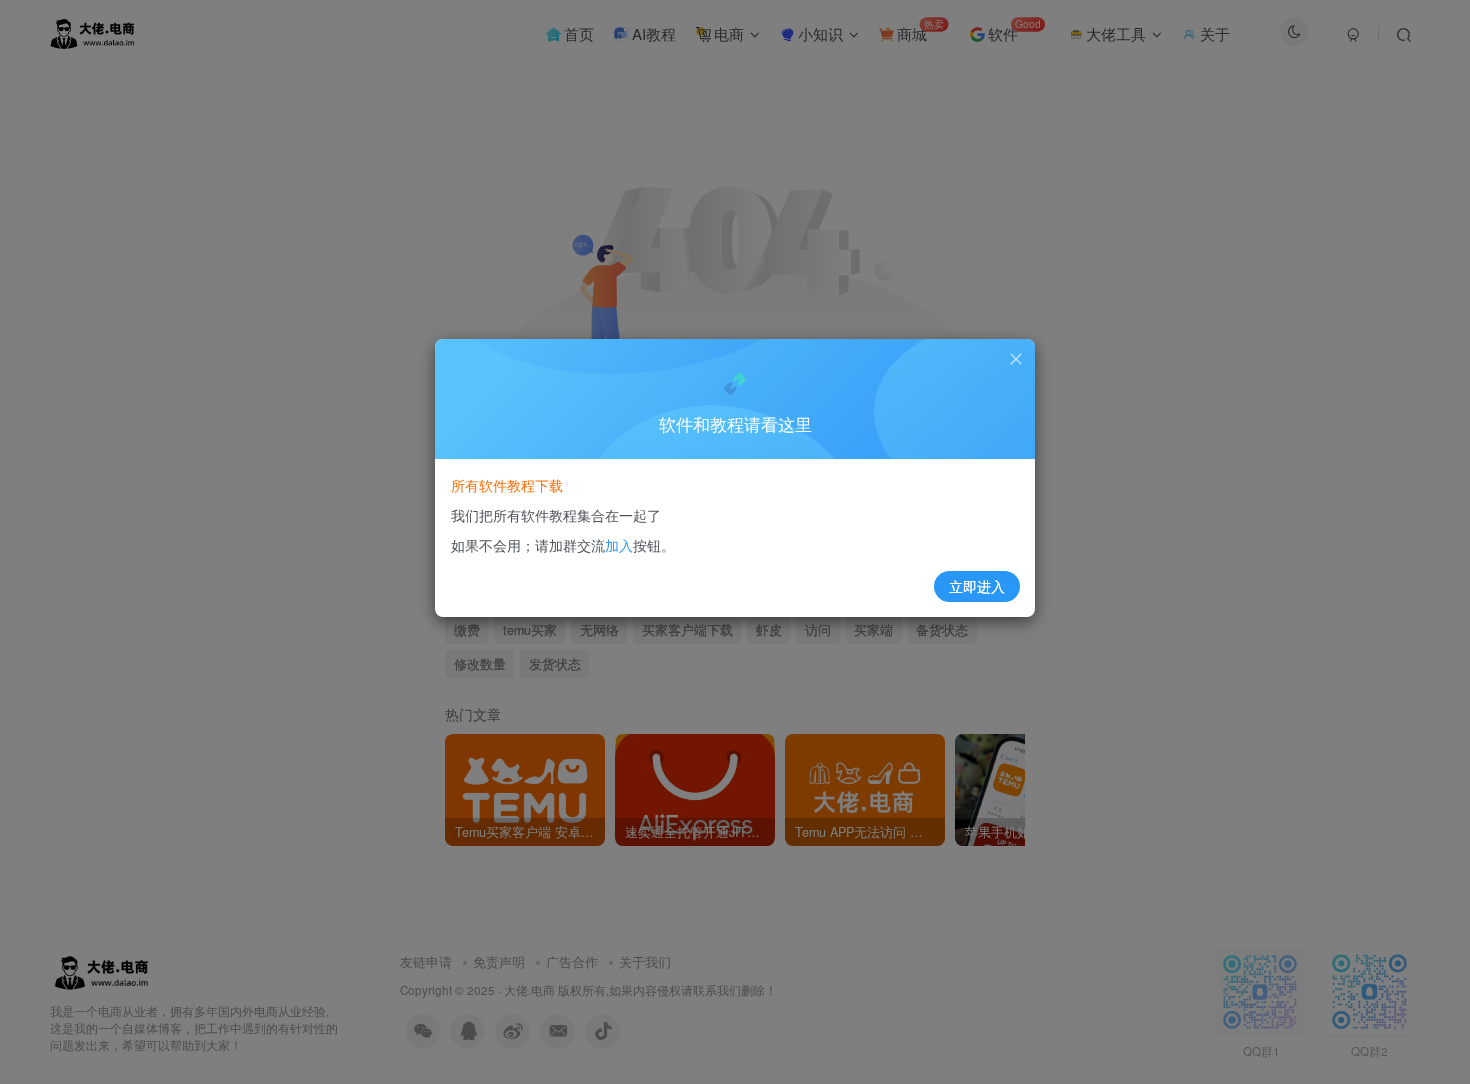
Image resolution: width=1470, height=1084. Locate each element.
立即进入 (977, 586)
